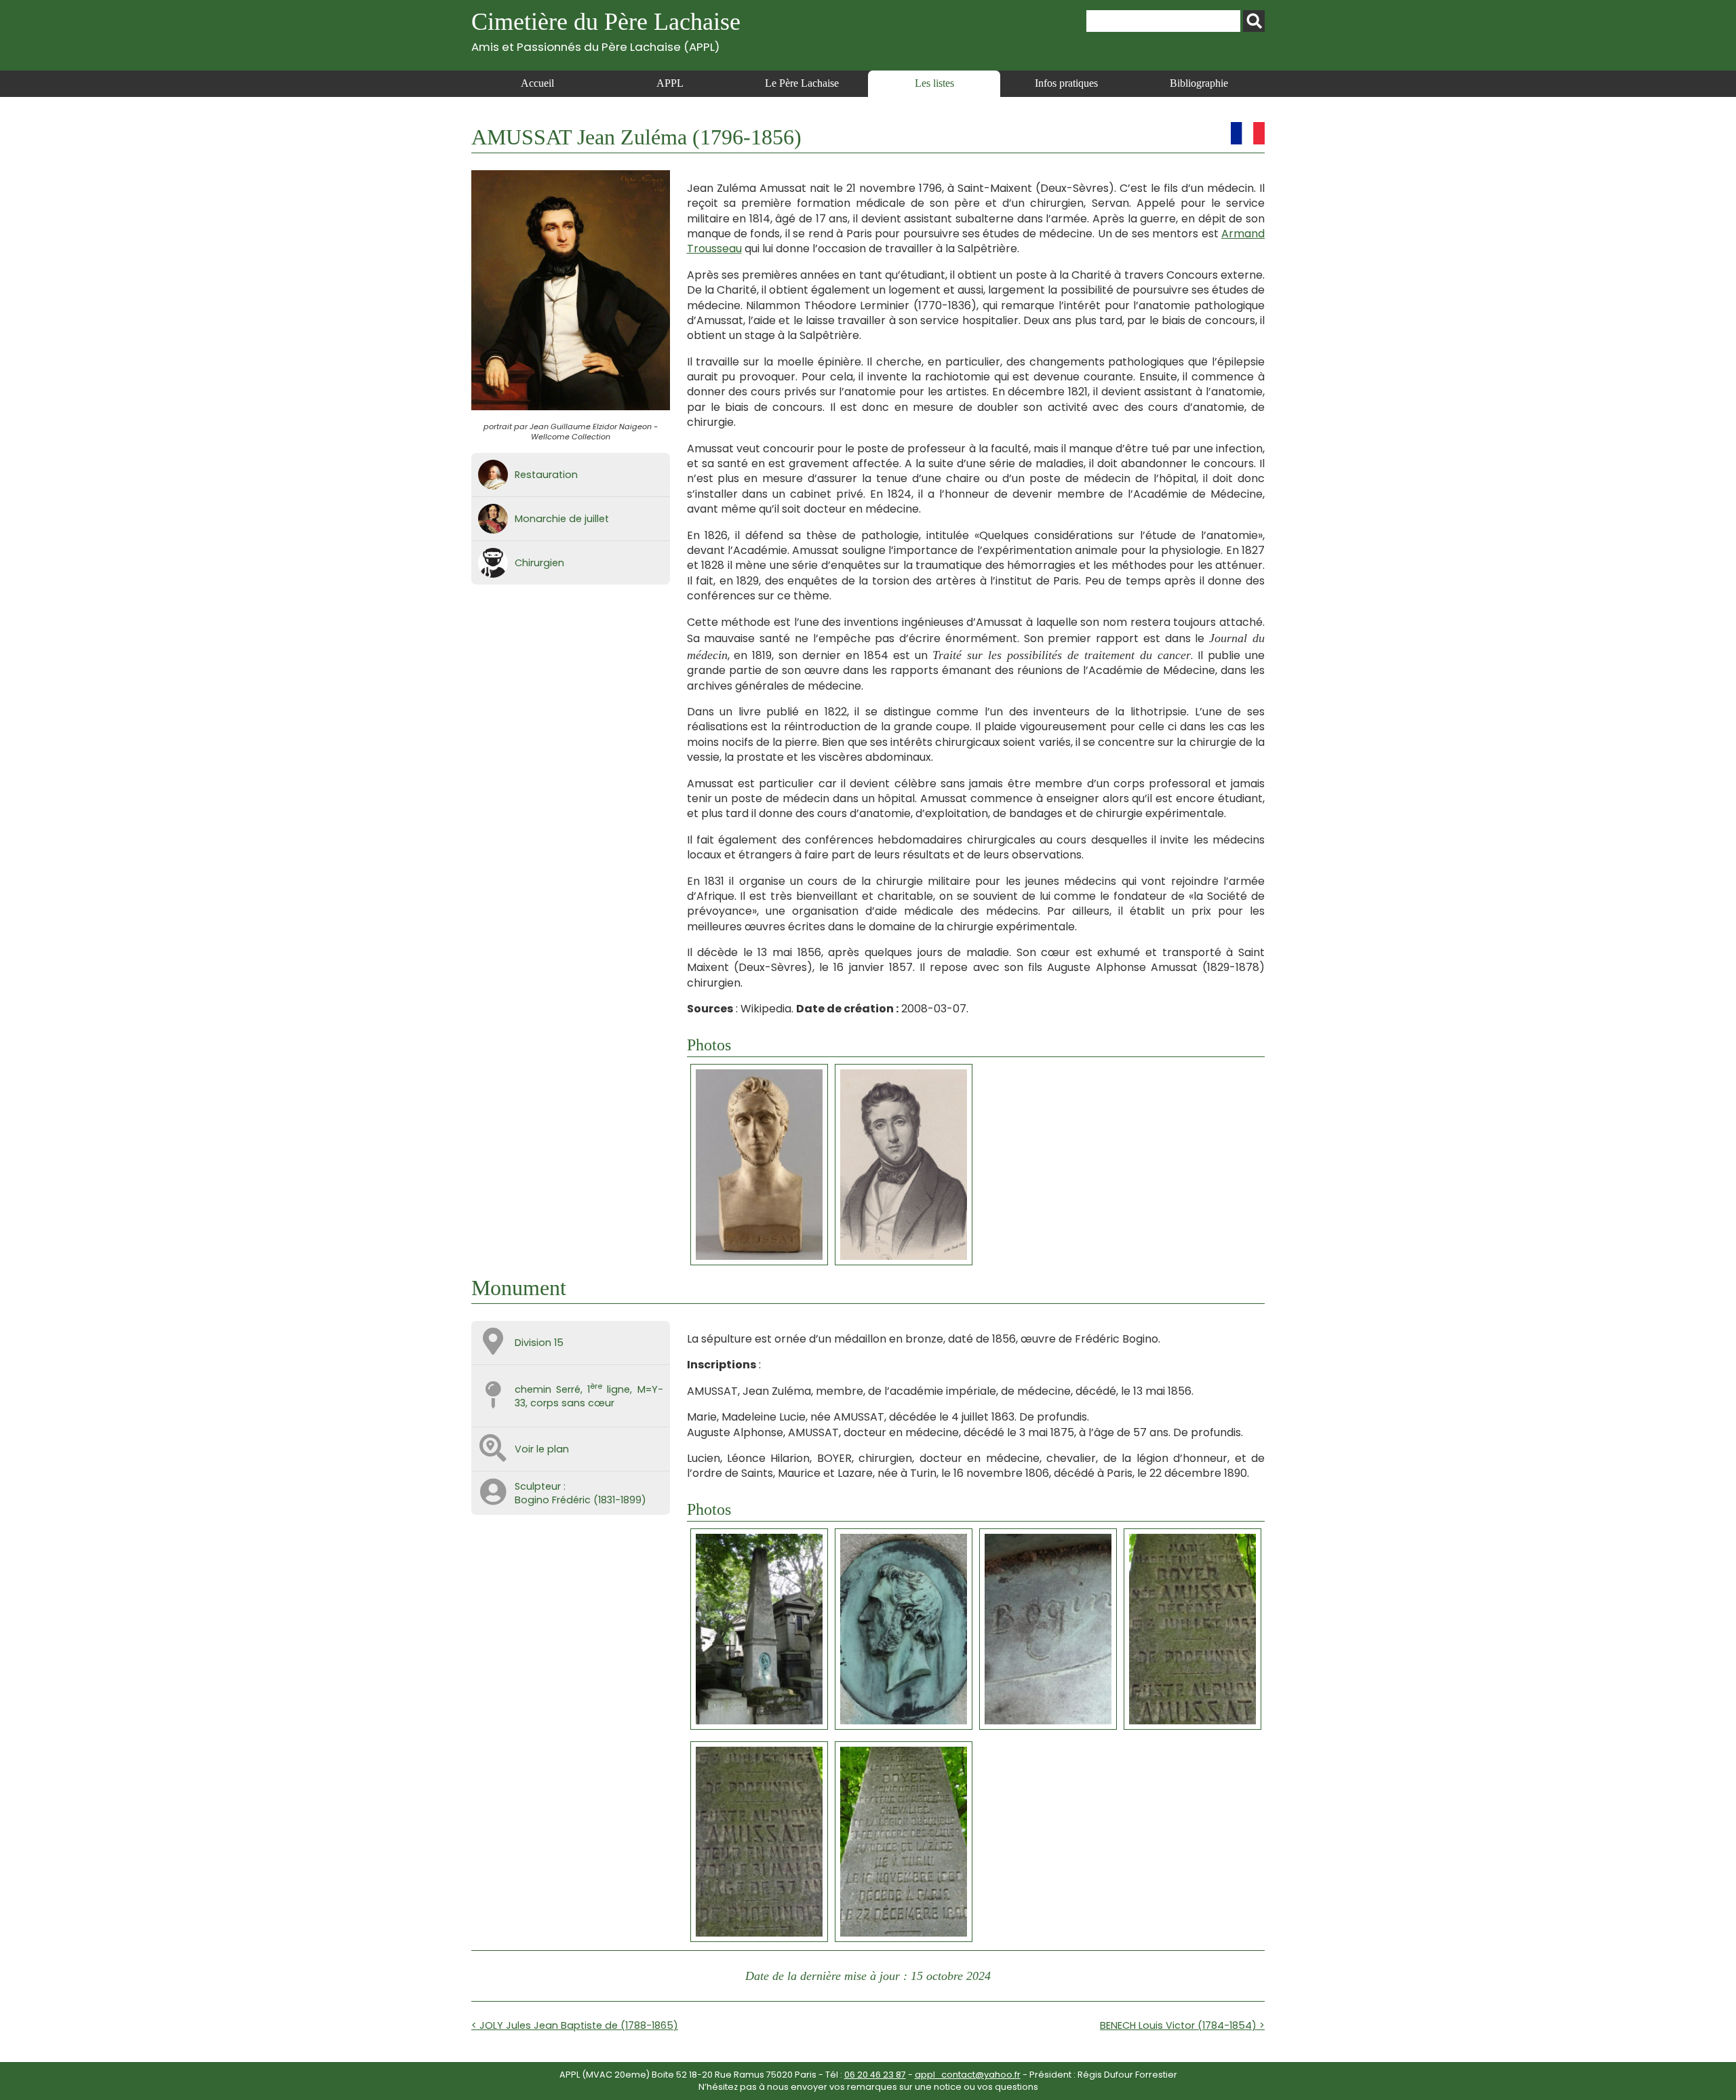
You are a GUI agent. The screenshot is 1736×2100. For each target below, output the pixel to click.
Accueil (537, 83)
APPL (670, 83)
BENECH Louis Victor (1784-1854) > (1182, 2025)
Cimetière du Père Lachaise (606, 31)
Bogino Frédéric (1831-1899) (580, 1500)
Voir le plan (542, 1449)
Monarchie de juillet (562, 519)
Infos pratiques (1066, 83)
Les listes (934, 83)
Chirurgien (539, 563)
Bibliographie (1199, 83)
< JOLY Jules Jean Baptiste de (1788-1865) (575, 2025)
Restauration (546, 475)
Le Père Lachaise (802, 83)
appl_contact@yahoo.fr (968, 2075)
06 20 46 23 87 (875, 2075)
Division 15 (539, 1343)
